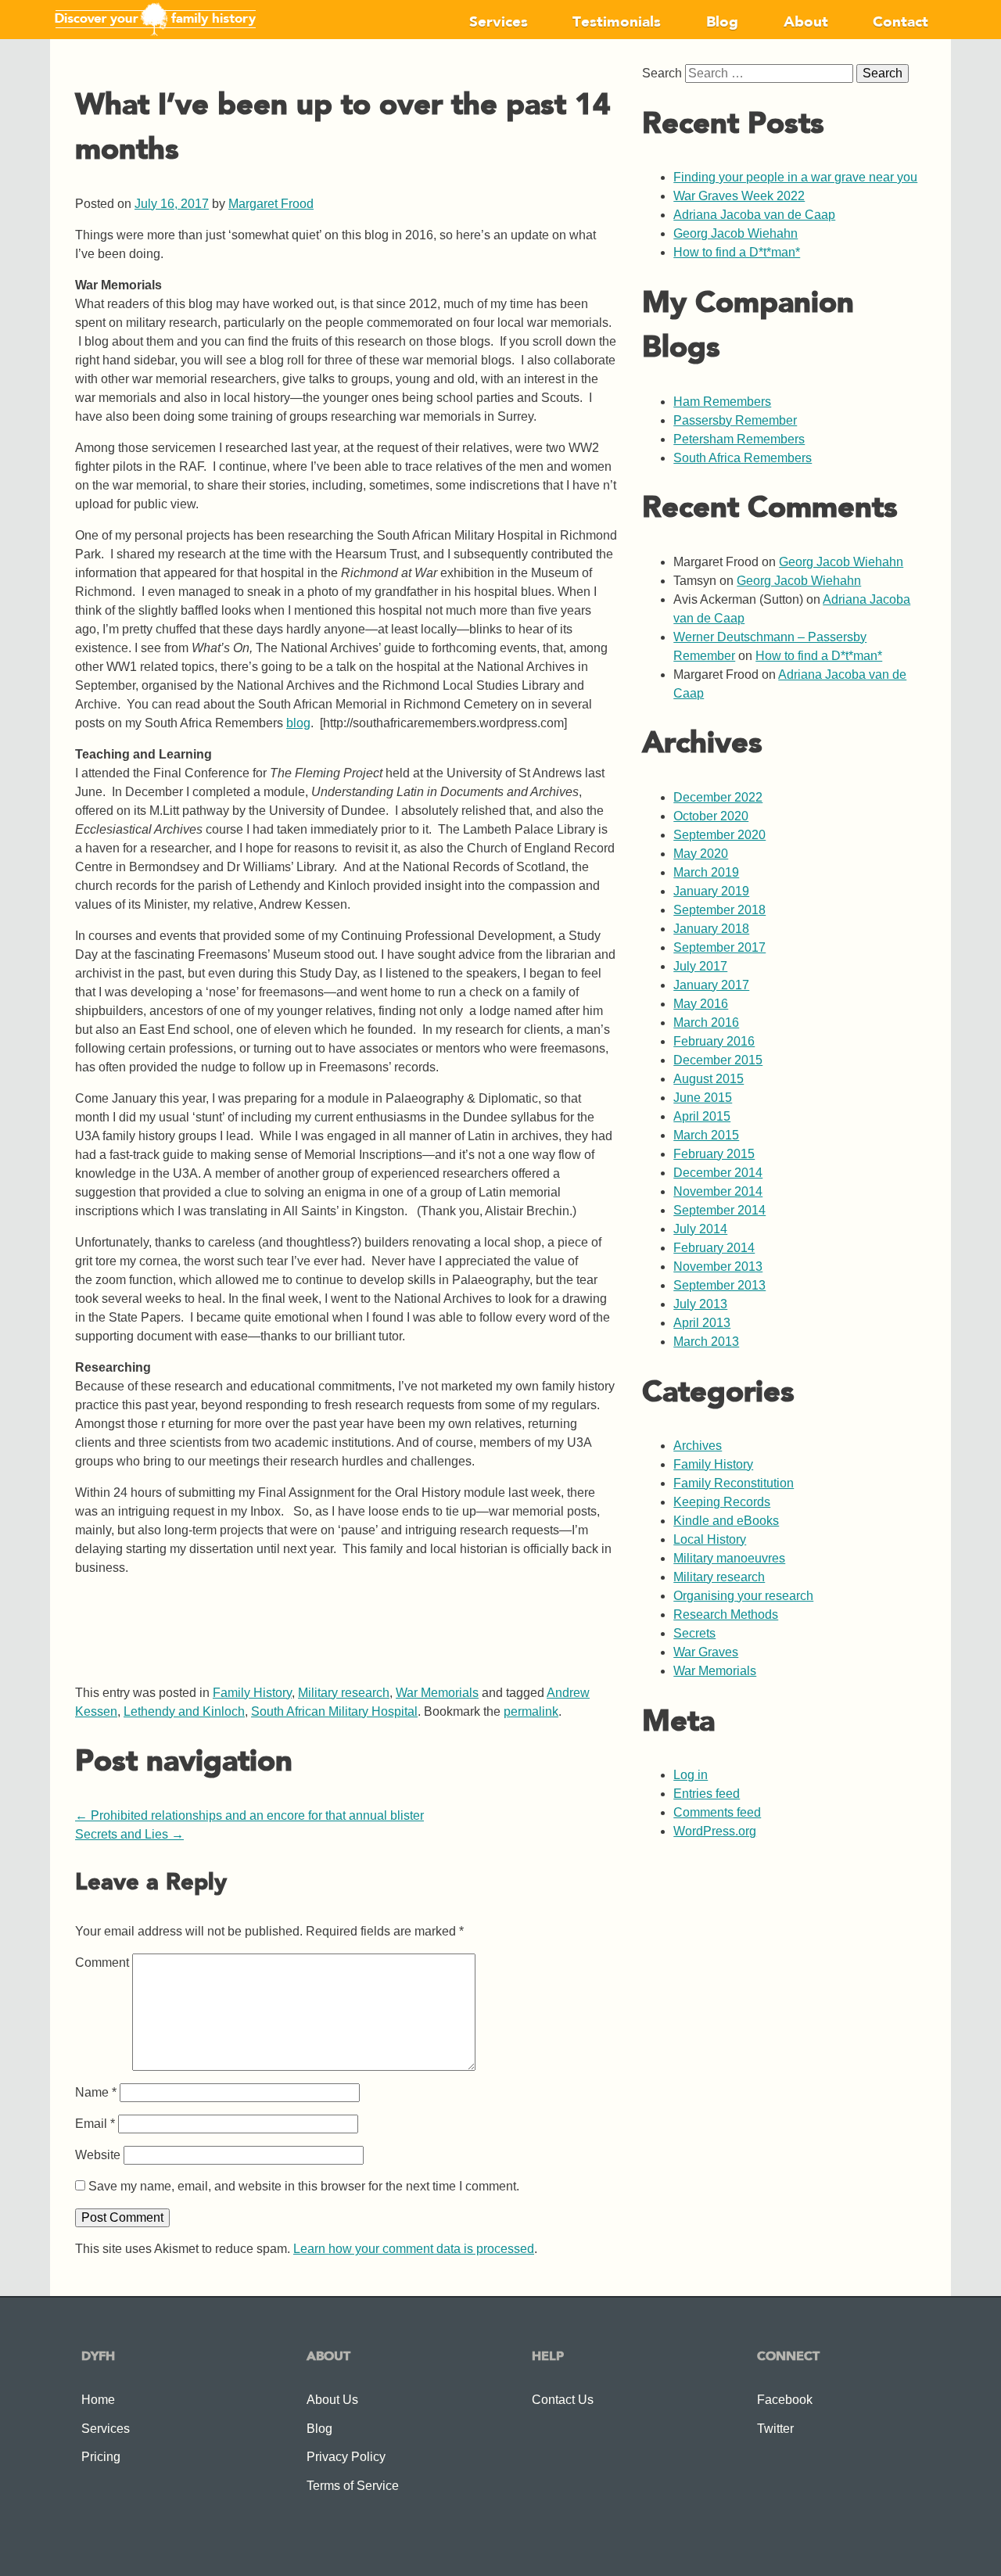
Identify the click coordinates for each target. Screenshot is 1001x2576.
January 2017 (711, 985)
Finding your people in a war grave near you (795, 177)
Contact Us (563, 2400)
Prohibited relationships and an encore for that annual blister (249, 1815)
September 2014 (719, 1210)
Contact (901, 23)
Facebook (785, 2400)
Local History (710, 1539)
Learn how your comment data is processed (414, 2249)
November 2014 (718, 1191)
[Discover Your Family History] (155, 33)
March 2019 (706, 872)
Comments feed (717, 1812)
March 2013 (706, 1342)
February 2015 (714, 1154)
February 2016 (714, 1041)
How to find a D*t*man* (737, 252)
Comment (102, 1962)
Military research (344, 1693)
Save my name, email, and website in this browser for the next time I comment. (304, 2186)
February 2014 (714, 1248)
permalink (531, 1711)
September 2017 (719, 947)
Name (96, 2092)
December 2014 (718, 1173)
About (806, 23)
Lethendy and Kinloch (184, 1711)
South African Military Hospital (334, 1711)
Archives (698, 1446)
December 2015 (718, 1060)
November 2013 (718, 1266)
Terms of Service (353, 2486)
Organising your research (743, 1596)
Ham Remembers (722, 402)
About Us (332, 2400)
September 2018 (719, 910)
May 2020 (701, 854)
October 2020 (711, 816)
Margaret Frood (271, 204)
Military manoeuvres (729, 1558)
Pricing (101, 2457)
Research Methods (726, 1614)
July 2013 (700, 1304)
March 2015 (706, 1135)
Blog (722, 23)
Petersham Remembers (739, 439)
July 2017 (700, 966)
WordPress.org (715, 1831)
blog (298, 723)
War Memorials (437, 1693)
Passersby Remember (735, 420)
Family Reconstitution (734, 1483)
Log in (691, 1775)
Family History (252, 1693)
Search (662, 73)
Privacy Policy (346, 2457)
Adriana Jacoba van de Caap (754, 215)
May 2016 (701, 1004)
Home (98, 2400)
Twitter (775, 2429)
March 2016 (706, 1023)
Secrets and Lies (129, 1834)
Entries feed (707, 1794)
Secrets (694, 1633)
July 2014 (700, 1229)
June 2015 (703, 1098)
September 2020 (719, 835)
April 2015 (702, 1116)
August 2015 (709, 1079)
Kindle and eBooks (726, 1521)
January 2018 (711, 929)
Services (499, 23)
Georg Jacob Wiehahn (736, 233)
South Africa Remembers (743, 458)
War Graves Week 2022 (739, 196)
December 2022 (718, 797)
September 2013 (719, 1285)
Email (95, 2124)
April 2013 (702, 1323)
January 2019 (711, 891)
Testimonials (617, 23)
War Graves (706, 1652)
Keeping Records (722, 1502)
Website (98, 2155)
